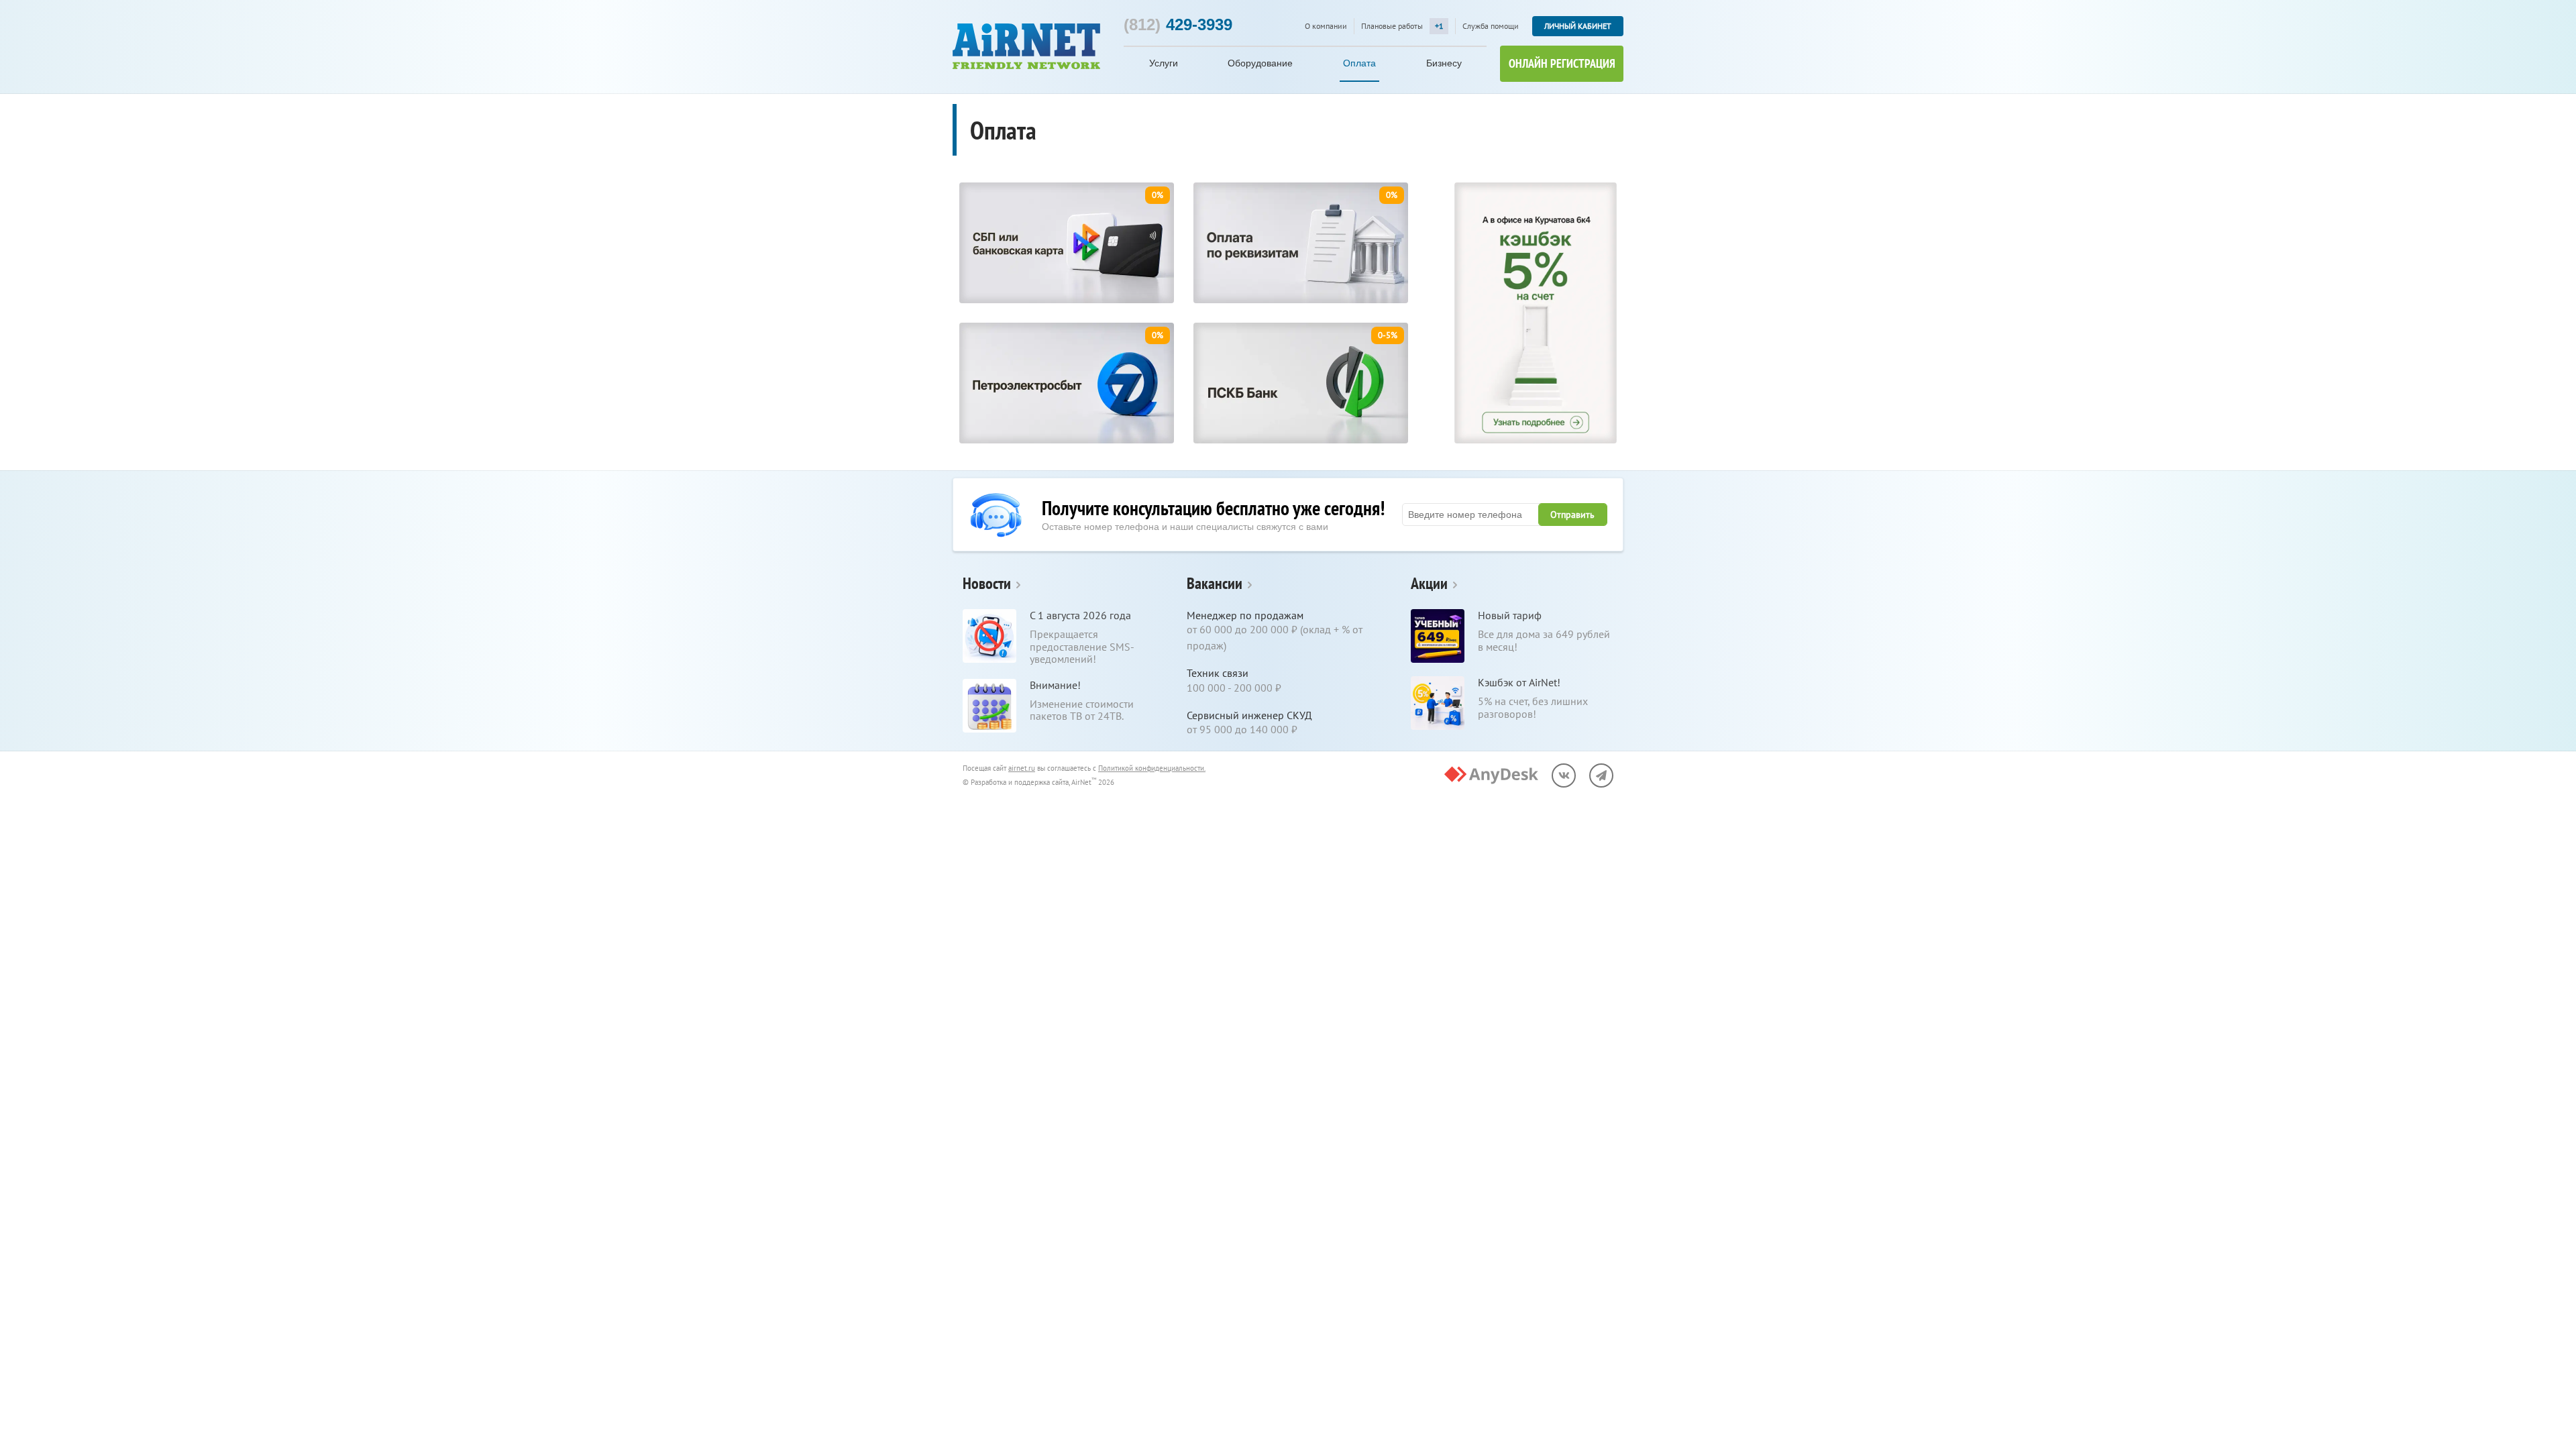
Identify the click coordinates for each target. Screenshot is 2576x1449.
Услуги (1164, 63)
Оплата (1359, 63)
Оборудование (1260, 63)
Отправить (1572, 515)
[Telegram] (1601, 775)
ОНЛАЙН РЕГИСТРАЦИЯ (1562, 63)
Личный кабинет (1578, 26)
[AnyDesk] (1491, 775)
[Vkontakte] (1564, 775)
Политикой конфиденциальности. (1152, 768)
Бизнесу (1444, 63)
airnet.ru (1022, 768)
